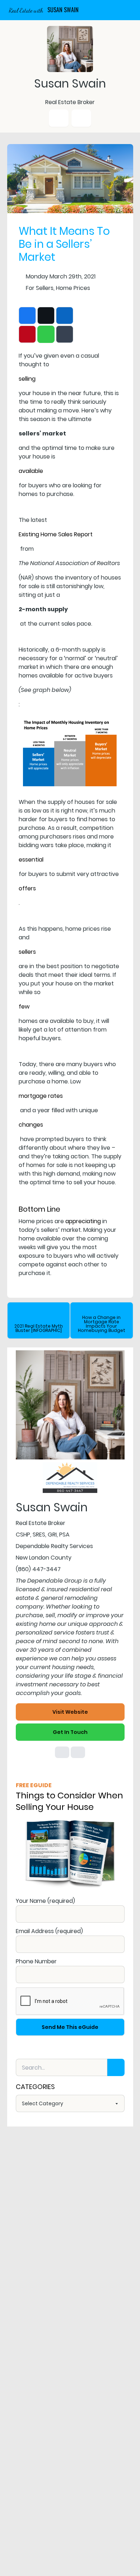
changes (31, 1125)
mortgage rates (41, 1096)
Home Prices (73, 288)
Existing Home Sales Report (56, 534)
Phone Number (36, 1961)
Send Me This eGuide (70, 2027)
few (24, 1007)
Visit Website (70, 1712)
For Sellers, (40, 288)
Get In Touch (70, 1732)
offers (27, 888)
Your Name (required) (45, 1901)
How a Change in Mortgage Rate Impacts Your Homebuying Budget (102, 1324)
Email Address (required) (49, 1931)
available (31, 471)
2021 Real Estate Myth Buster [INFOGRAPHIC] (39, 1328)
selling (27, 379)
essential (31, 860)
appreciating (83, 1221)
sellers (27, 952)
